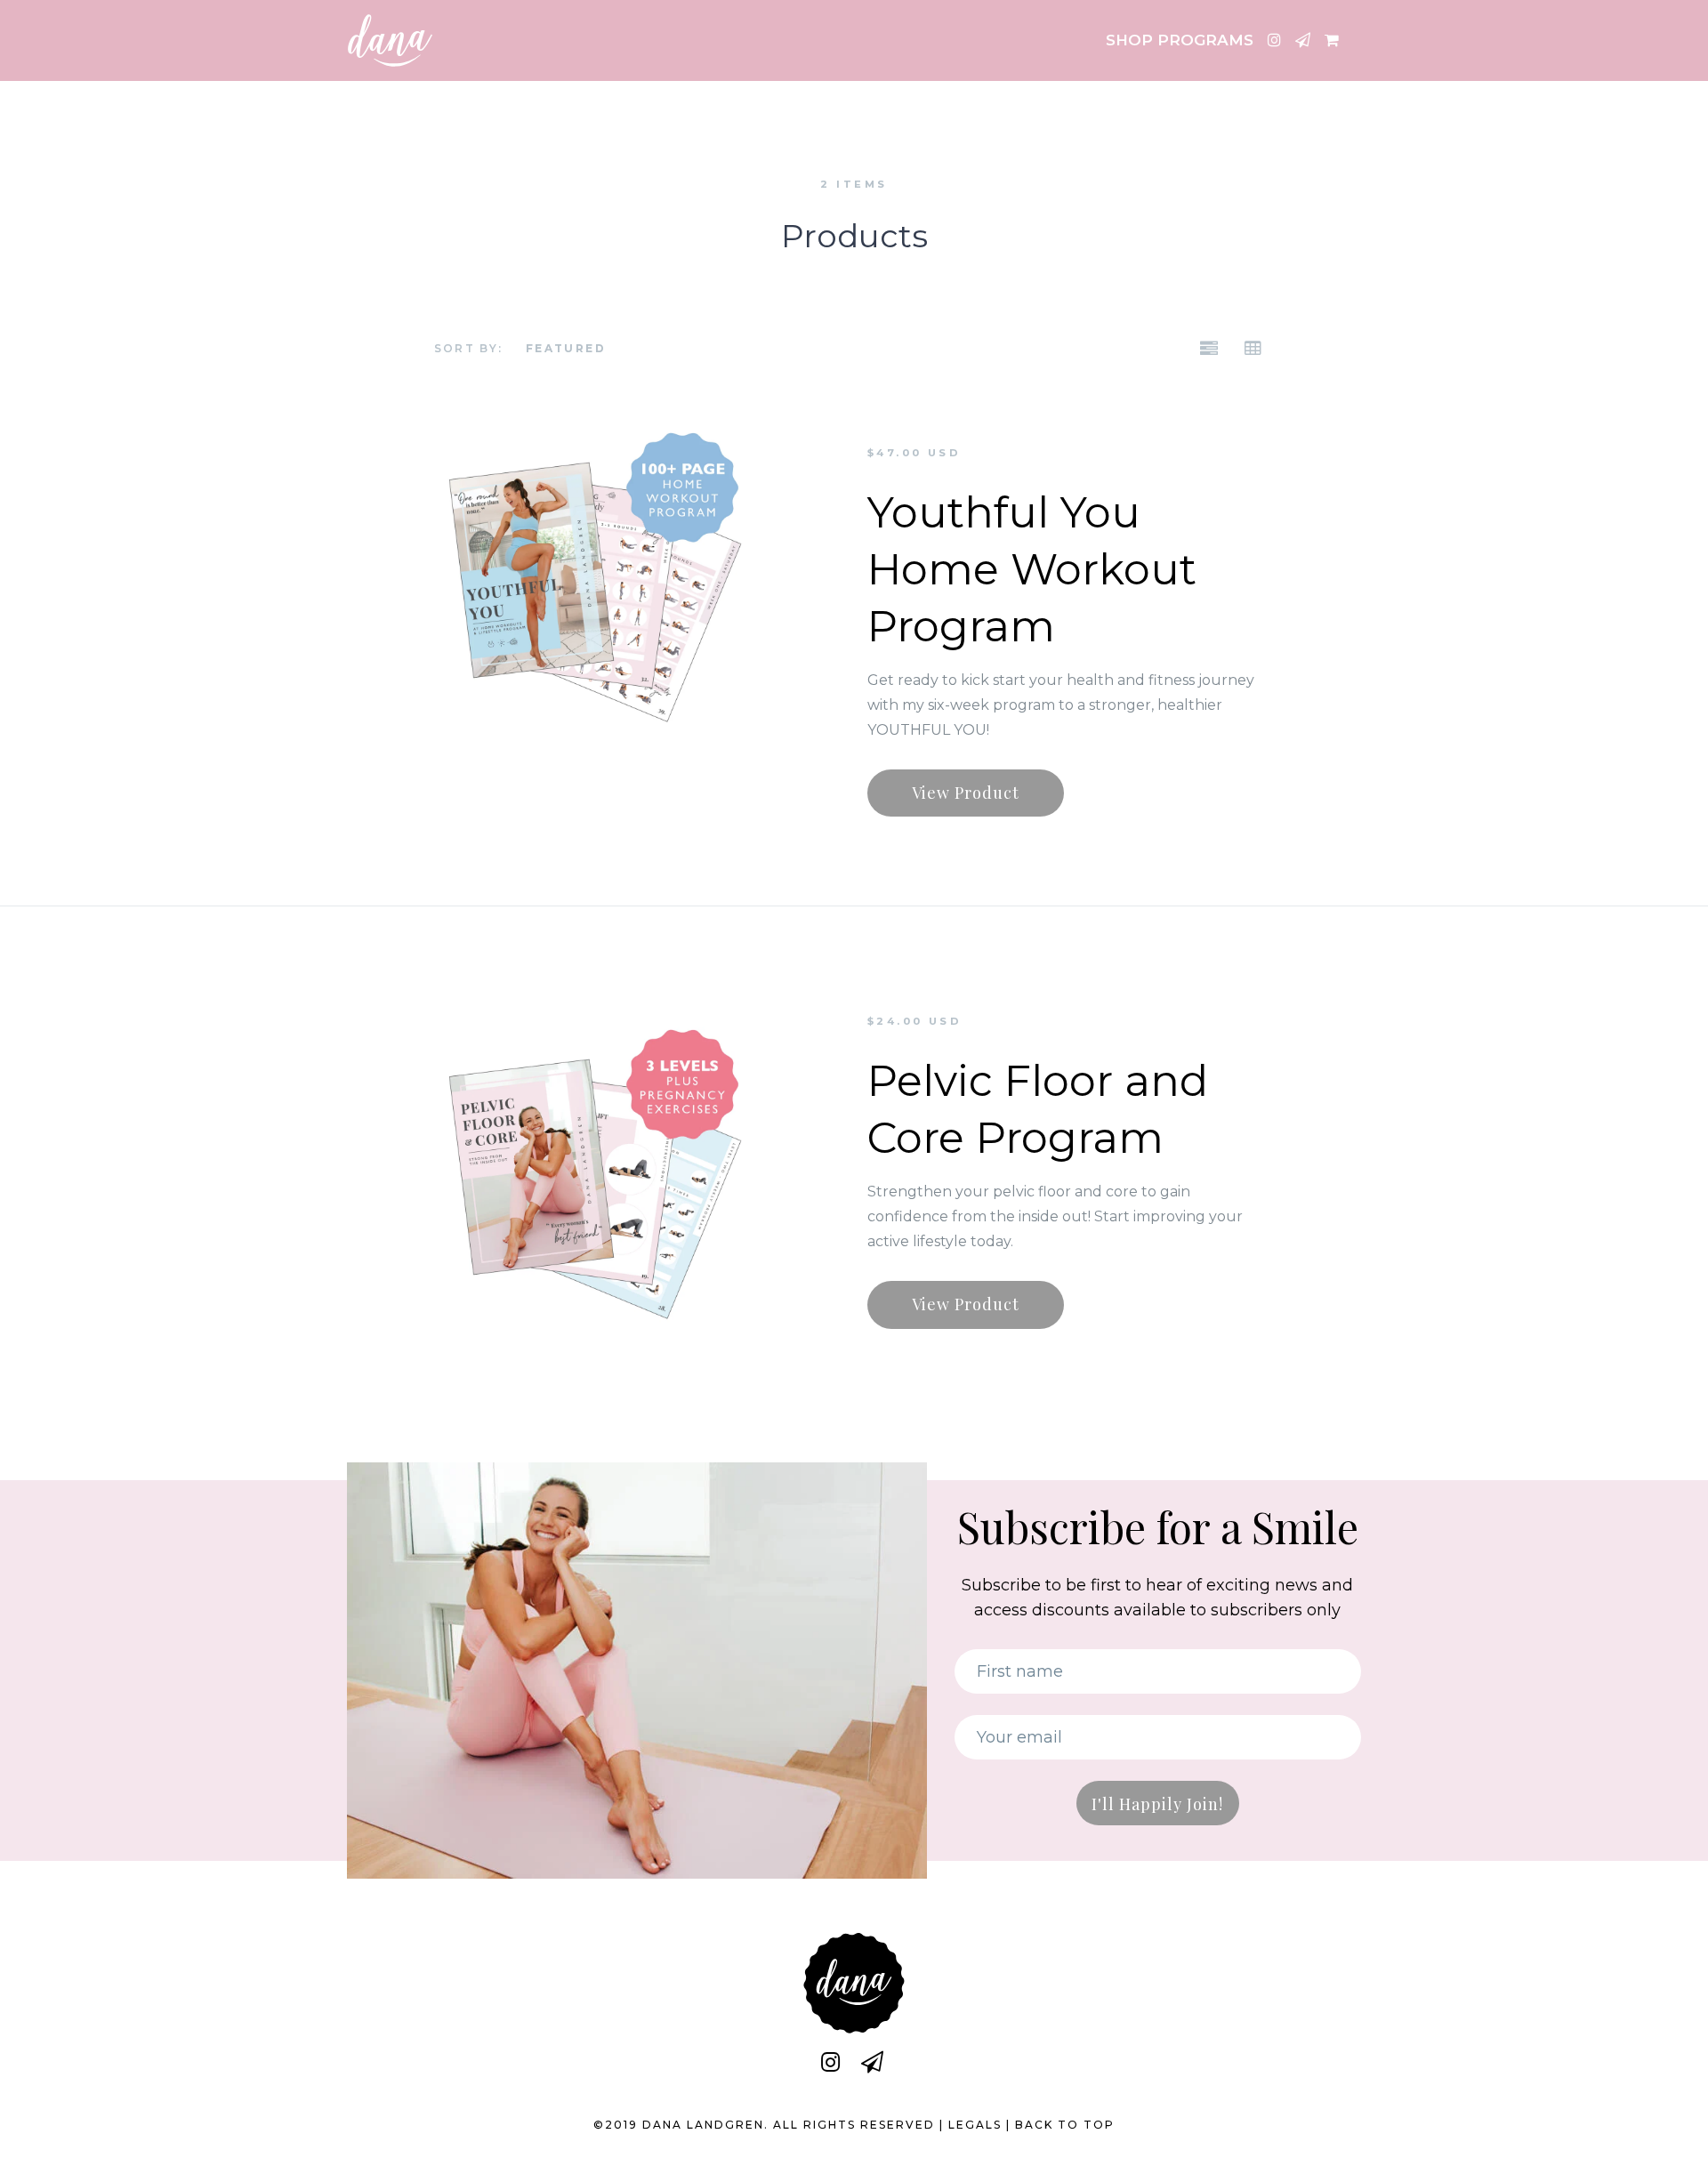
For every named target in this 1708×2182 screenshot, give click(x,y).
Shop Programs (1180, 40)
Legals (975, 2125)
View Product (966, 793)
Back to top (1065, 2125)
